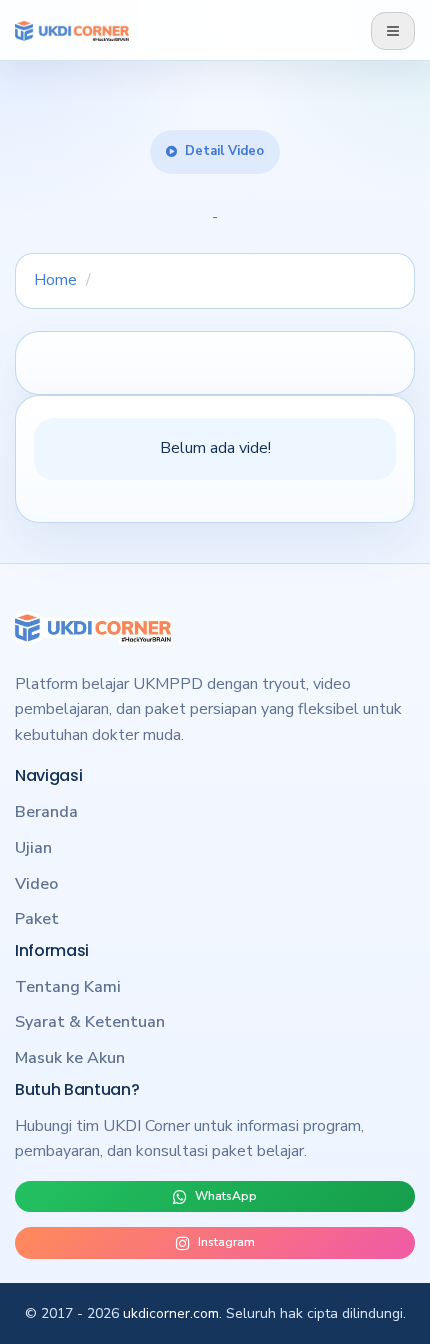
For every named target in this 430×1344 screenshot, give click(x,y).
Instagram (226, 1242)
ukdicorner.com (171, 1313)
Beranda (46, 812)
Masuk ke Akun (70, 1058)
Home (55, 280)
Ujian (33, 848)
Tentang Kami (68, 987)
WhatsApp (226, 1196)
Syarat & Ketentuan (90, 1022)
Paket (37, 919)
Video (36, 884)
